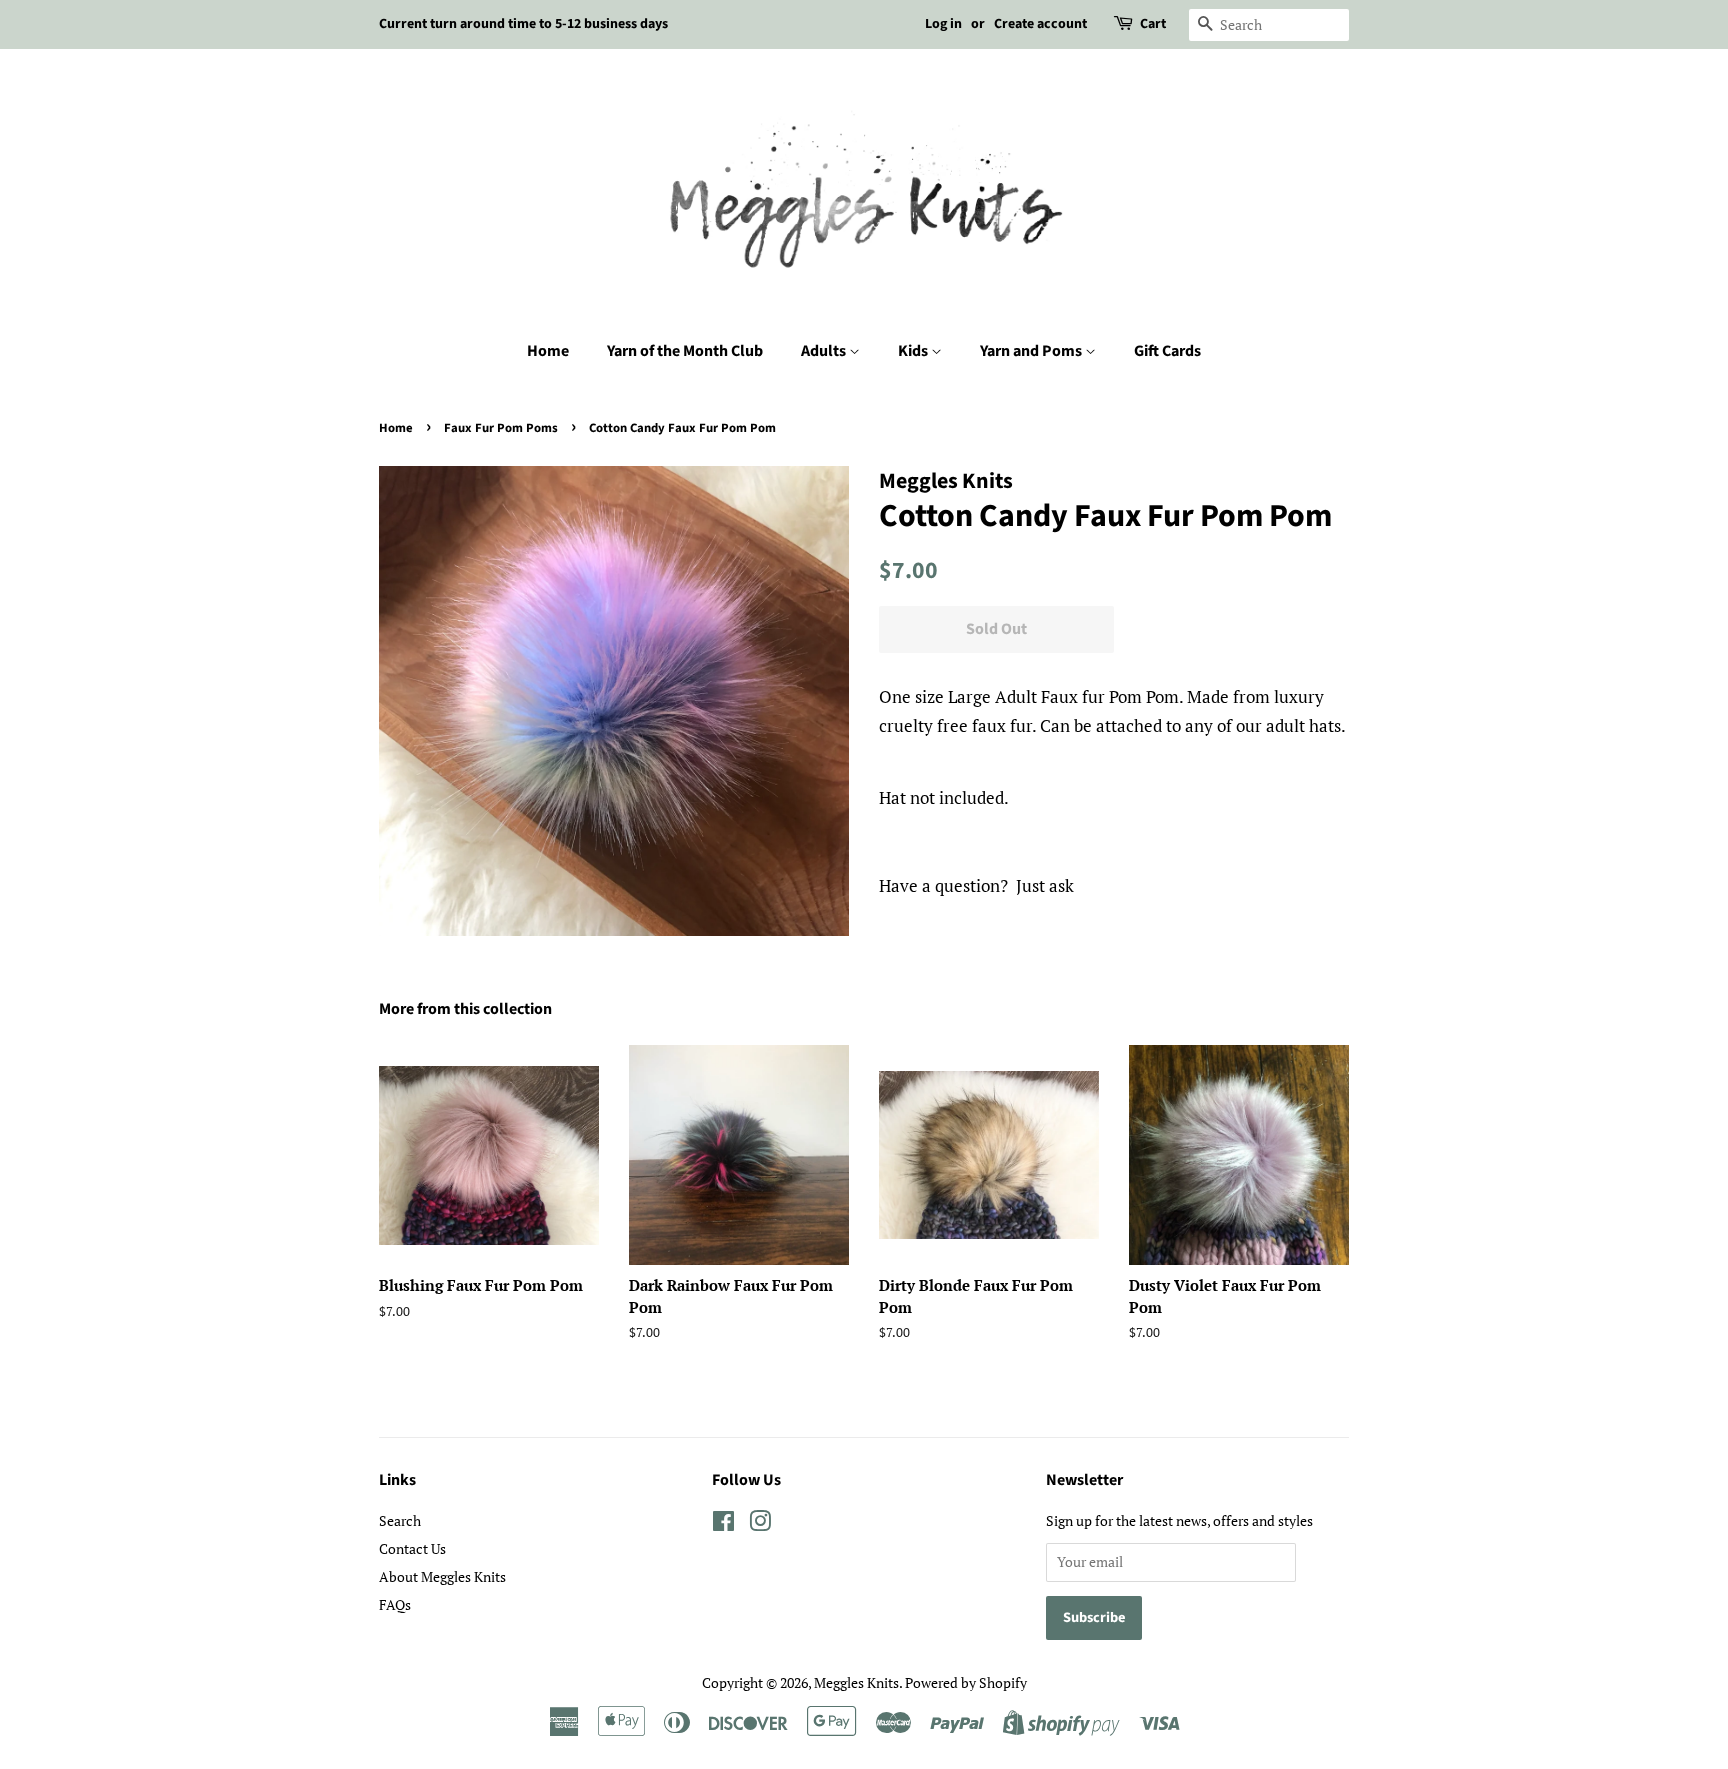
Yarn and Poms (1032, 351)
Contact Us (412, 1548)
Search (400, 1520)
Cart (1153, 24)
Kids (914, 351)
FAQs (395, 1604)
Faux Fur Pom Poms (501, 428)
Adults (825, 351)
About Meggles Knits (442, 1576)
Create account (1040, 24)
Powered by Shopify (966, 1682)
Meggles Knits (856, 1682)
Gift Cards (1167, 351)
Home (548, 351)
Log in (943, 24)
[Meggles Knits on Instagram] (760, 1524)
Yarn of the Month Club (685, 351)
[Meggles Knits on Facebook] (723, 1524)
